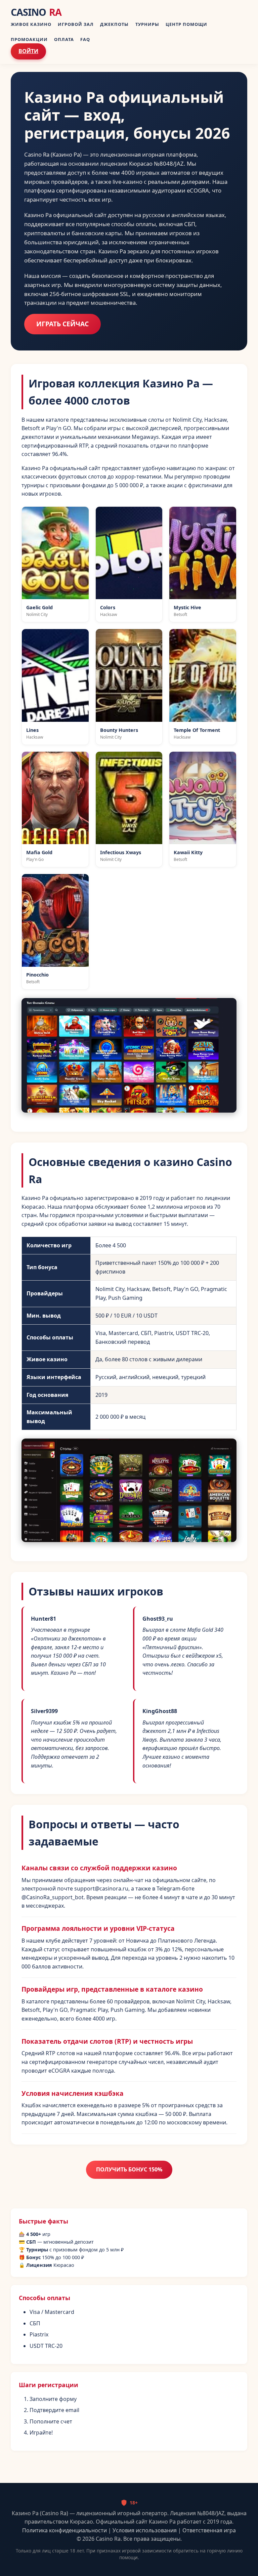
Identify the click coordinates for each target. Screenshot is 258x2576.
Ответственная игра (209, 2530)
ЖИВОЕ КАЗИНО (31, 24)
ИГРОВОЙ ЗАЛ (76, 24)
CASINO (36, 12)
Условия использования (145, 2530)
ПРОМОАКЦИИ (29, 39)
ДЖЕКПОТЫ (114, 24)
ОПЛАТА (64, 39)
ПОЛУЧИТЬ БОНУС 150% (129, 2169)
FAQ (85, 39)
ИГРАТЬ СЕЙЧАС (62, 324)
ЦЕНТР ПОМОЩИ (186, 24)
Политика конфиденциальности (64, 2530)
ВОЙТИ (28, 51)
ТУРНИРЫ (147, 24)
